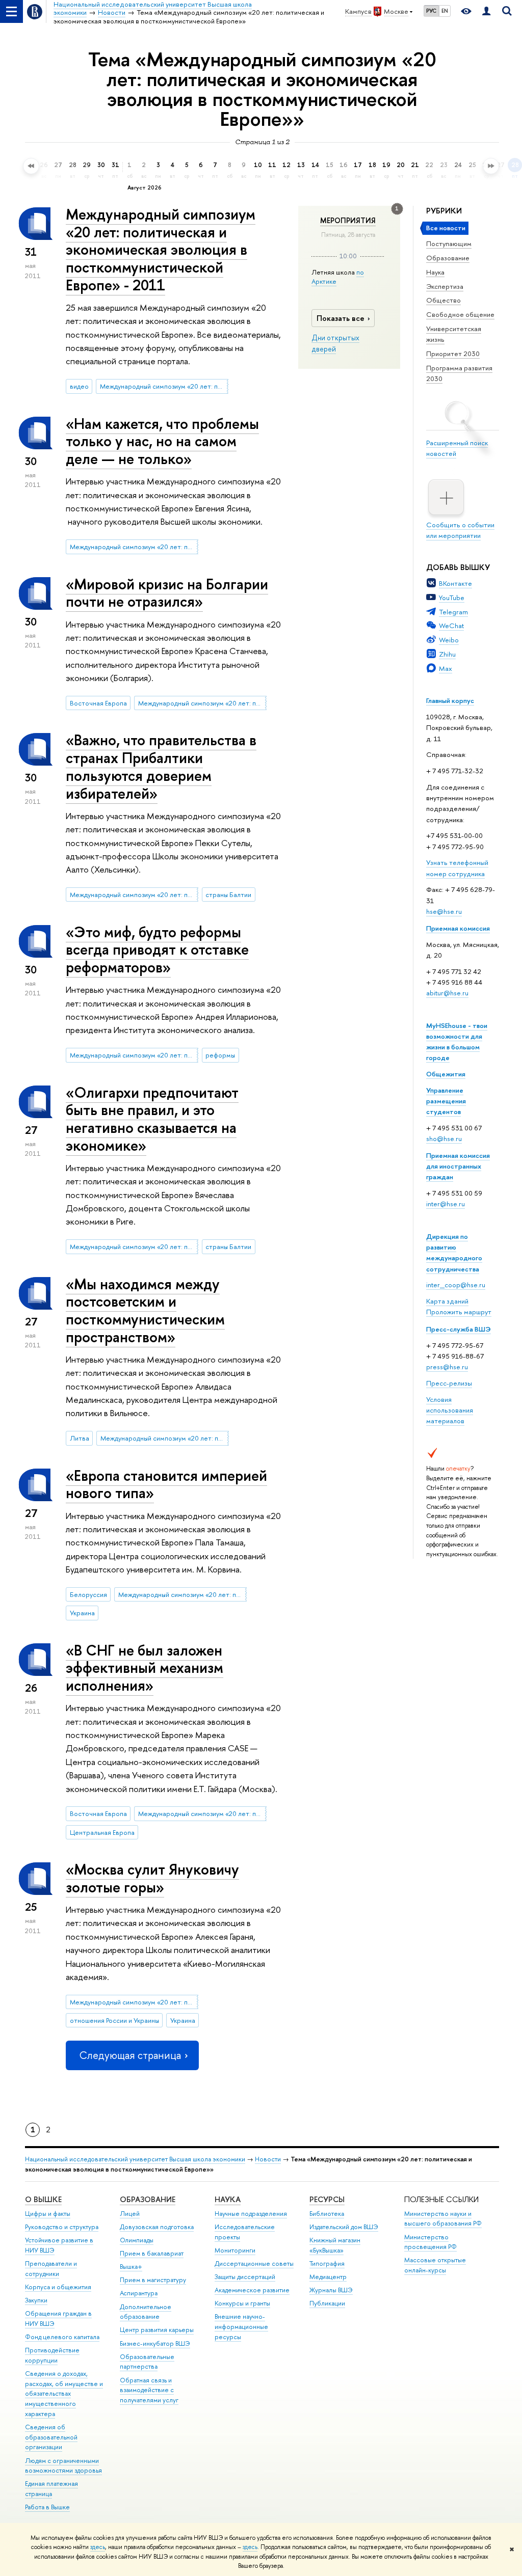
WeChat (451, 626)
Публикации (327, 2303)
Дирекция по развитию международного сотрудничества (454, 1252)
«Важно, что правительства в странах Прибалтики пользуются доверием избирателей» (161, 766)
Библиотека (327, 2214)
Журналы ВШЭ (331, 2290)
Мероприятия (348, 221)
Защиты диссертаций (245, 2277)
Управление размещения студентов (446, 1101)
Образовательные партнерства (147, 2362)
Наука (435, 272)
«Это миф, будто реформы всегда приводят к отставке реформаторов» (157, 950)
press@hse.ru (447, 1367)
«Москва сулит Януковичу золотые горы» (152, 1878)
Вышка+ (131, 2267)
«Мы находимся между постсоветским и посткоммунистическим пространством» (145, 1310)
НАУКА (228, 2199)
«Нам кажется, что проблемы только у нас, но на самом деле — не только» (162, 441)
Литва (80, 1438)
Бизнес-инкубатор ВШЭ (155, 2343)
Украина (82, 1613)
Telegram (453, 612)
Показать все (341, 318)
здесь (98, 2547)
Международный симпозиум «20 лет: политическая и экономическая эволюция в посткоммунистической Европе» (164, 386)
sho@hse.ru (444, 1138)
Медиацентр (328, 2277)
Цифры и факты (48, 2214)
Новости (268, 2159)
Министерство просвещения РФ (430, 2242)
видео (79, 386)
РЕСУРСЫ (327, 2199)
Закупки (36, 2300)
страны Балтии (228, 894)
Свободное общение (460, 314)
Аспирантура (139, 2293)
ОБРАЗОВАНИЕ (148, 2199)
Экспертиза (445, 286)
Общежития (446, 1074)
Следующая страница (130, 2055)
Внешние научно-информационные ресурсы (241, 2327)
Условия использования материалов (450, 1410)
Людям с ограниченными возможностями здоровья (63, 2466)
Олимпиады (137, 2240)
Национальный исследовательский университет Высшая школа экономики (135, 2159)
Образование (448, 258)
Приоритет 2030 (453, 354)
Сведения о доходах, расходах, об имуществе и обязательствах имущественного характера (64, 2394)
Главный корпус (450, 700)
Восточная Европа (98, 703)
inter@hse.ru (446, 1204)
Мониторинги (235, 2250)
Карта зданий (447, 1301)
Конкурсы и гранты (242, 2303)
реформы (220, 1055)
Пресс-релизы (449, 1383)
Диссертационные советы (254, 2263)
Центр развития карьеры (157, 2330)
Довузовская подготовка (157, 2227)
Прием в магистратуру (153, 2280)
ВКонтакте (455, 583)
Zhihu (447, 654)
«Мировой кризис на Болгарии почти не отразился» (167, 593)
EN (445, 11)
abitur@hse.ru (447, 993)
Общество (443, 300)
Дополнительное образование (146, 2312)
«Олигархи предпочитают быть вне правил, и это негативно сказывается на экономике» (152, 1119)
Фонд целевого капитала (62, 2337)
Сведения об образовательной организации (51, 2437)
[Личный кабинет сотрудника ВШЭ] (486, 11)
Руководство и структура (62, 2227)
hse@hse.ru (444, 911)
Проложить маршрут (459, 1312)
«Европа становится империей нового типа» (166, 1484)
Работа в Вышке (47, 2507)
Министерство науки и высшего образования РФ (443, 2219)
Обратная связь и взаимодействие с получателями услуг (149, 2390)
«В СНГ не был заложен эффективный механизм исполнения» (145, 1668)
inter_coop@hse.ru (456, 1285)
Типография (327, 2263)
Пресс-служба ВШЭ (459, 1329)
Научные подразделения (251, 2214)
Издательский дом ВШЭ (344, 2227)
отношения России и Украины (114, 2020)
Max (446, 668)
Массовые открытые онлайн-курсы (435, 2265)
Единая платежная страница (51, 2489)
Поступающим (449, 243)
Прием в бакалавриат (152, 2253)
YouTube (452, 598)
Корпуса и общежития (58, 2287)
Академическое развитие (252, 2290)
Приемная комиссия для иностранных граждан (458, 1166)
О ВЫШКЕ (43, 2199)
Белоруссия (88, 1594)
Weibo (449, 640)
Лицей (130, 2214)
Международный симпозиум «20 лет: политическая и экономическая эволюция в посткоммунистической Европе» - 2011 (161, 250)
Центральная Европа (102, 1832)
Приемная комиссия (458, 928)
